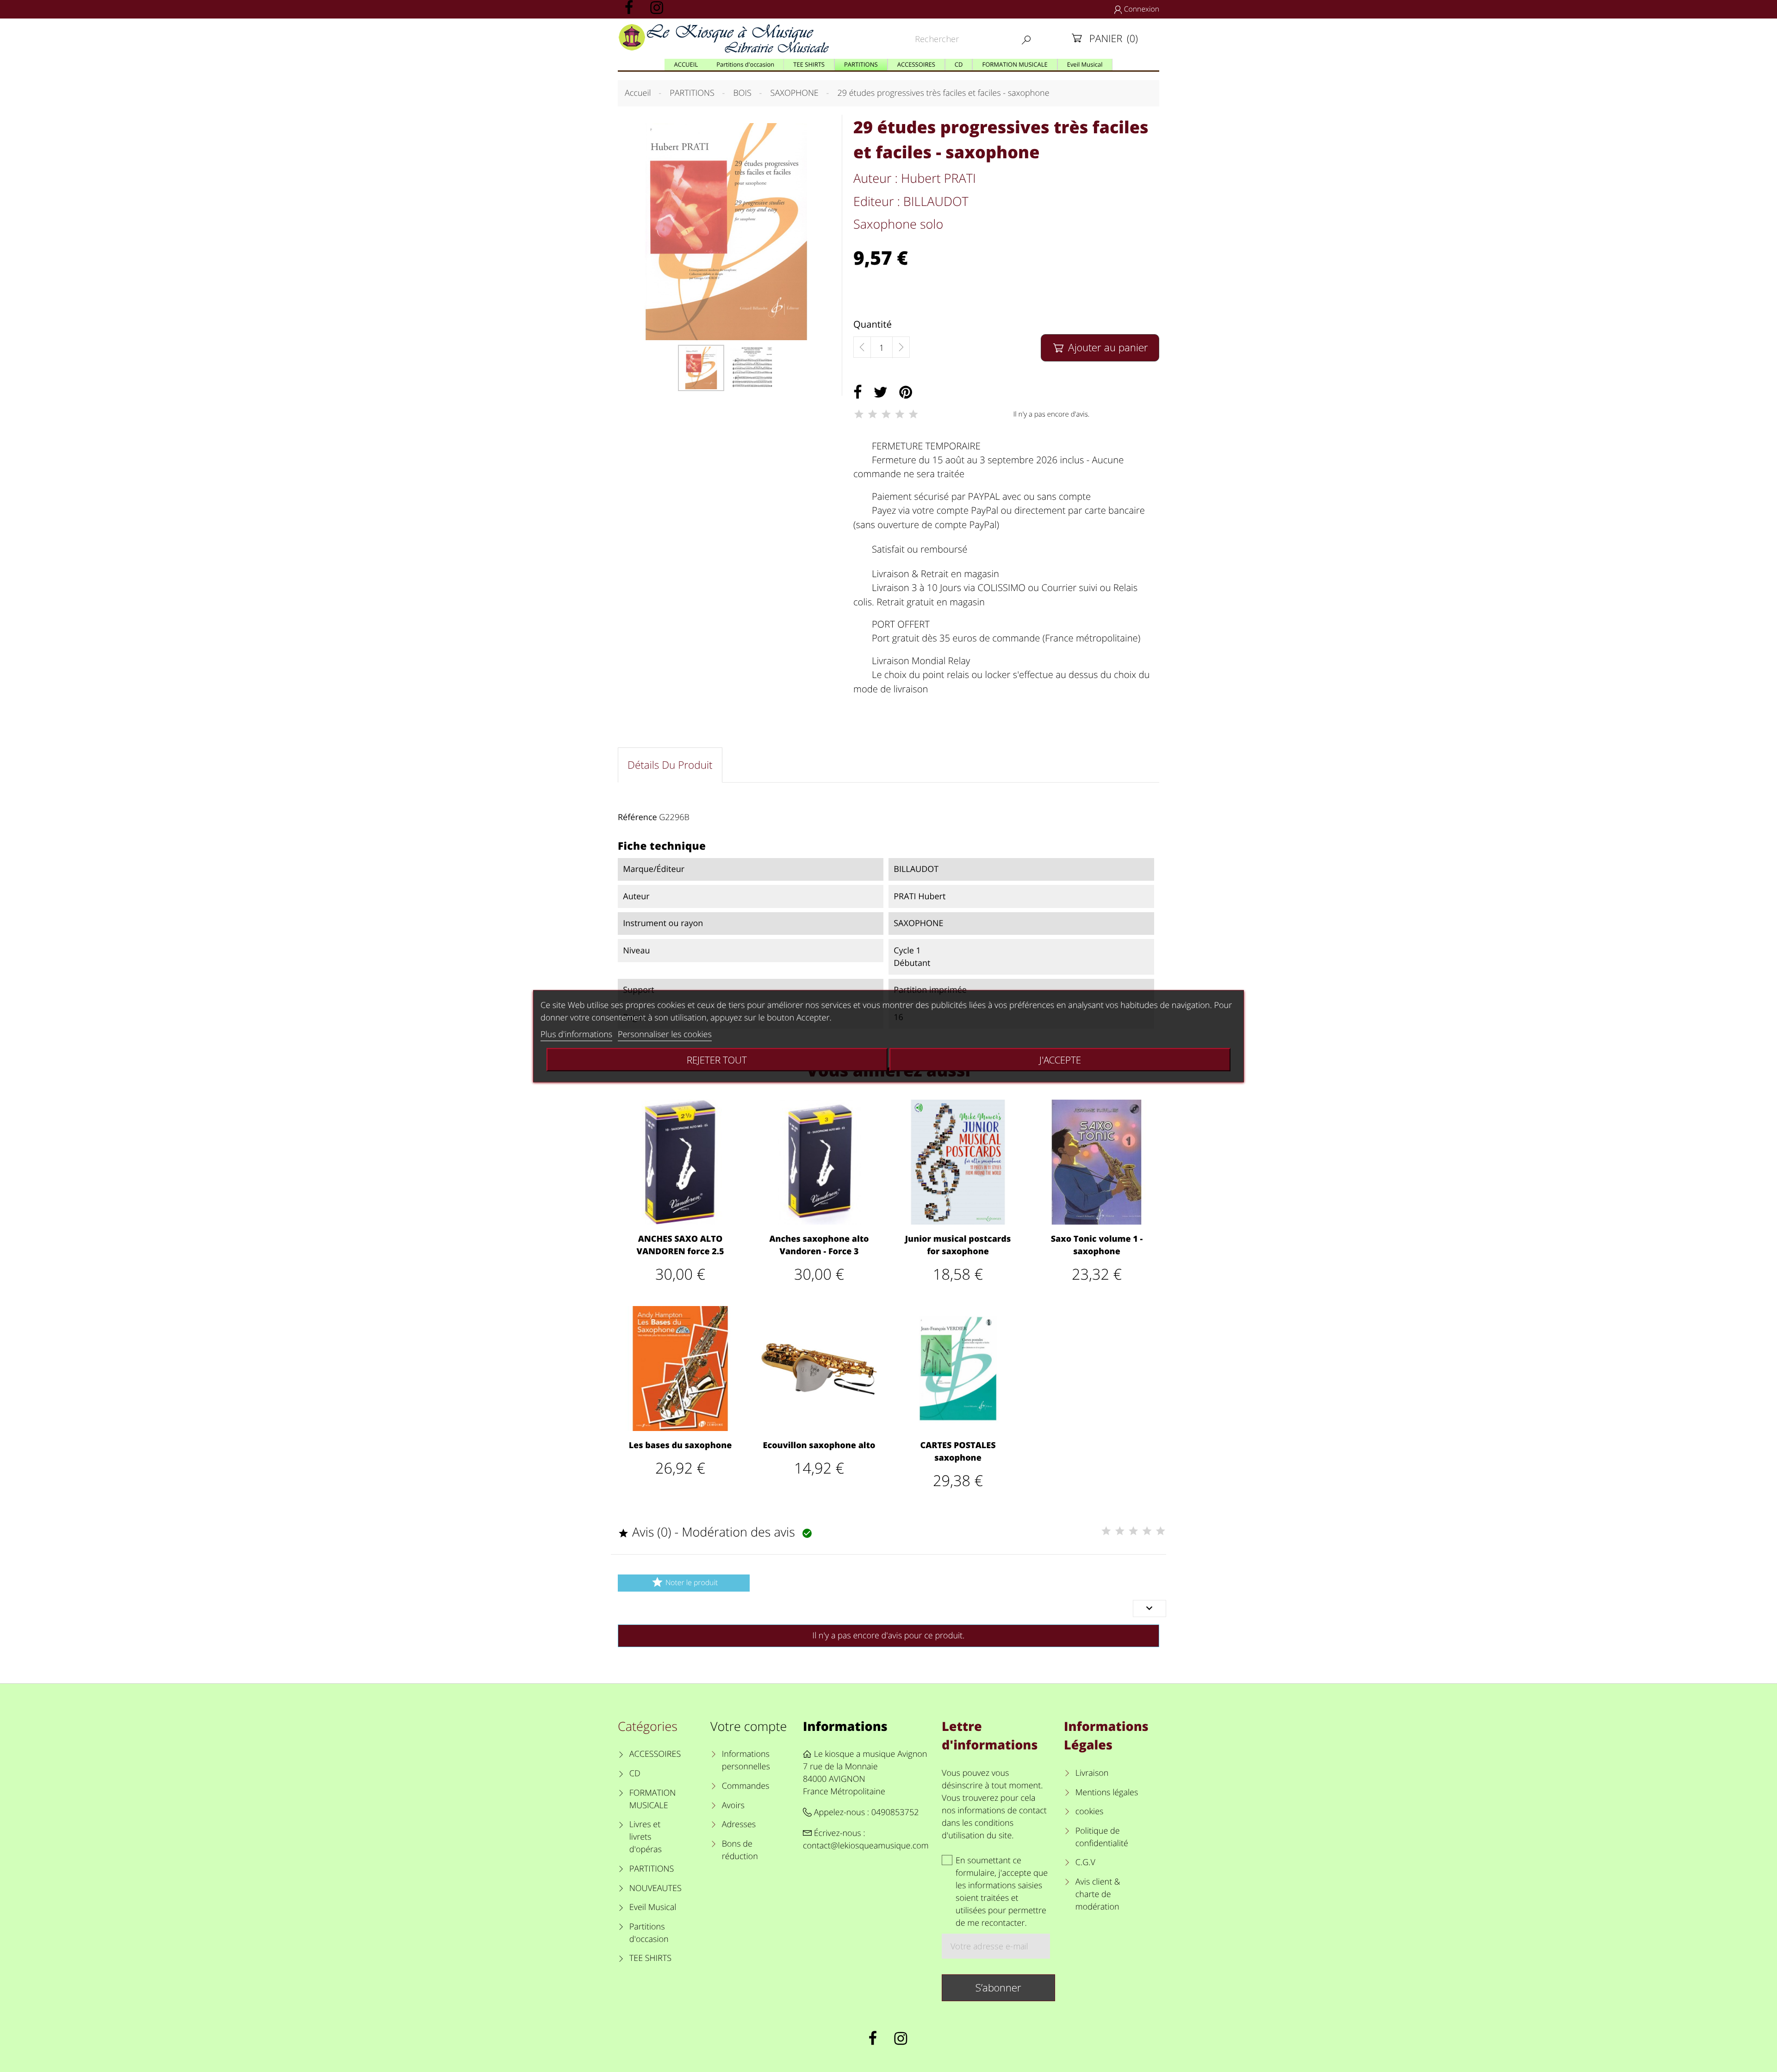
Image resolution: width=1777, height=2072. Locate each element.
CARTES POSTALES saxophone (958, 1452)
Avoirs (733, 1805)
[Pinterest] (906, 392)
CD (635, 1773)
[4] (900, 414)
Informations (845, 1726)
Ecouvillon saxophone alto (819, 1445)
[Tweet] (881, 392)
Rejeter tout (717, 1059)
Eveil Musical (653, 1907)
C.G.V (1085, 1862)
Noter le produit (684, 1582)
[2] (872, 414)
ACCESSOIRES (655, 1754)
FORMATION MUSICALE (653, 1799)
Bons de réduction (740, 1850)
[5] (913, 414)
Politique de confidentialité (1102, 1837)
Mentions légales (1107, 1792)
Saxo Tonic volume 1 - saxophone (1097, 1245)
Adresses (739, 1824)
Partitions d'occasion (649, 1933)
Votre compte (749, 1726)
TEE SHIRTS (650, 1958)
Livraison (1092, 1773)
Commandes (746, 1786)
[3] (886, 414)
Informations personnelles (746, 1760)
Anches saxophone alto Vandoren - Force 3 (819, 1245)
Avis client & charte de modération (1098, 1894)
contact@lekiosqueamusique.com (866, 1846)
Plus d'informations (576, 1034)
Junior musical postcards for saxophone (958, 1245)
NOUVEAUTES (656, 1888)
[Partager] (858, 392)
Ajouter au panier (1101, 347)
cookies (1089, 1811)
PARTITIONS (652, 1869)
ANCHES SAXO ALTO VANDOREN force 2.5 (680, 1245)
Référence (637, 817)
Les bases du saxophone (680, 1445)
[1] (859, 414)
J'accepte (1060, 1059)
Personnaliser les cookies (665, 1034)
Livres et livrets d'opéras (646, 1837)
